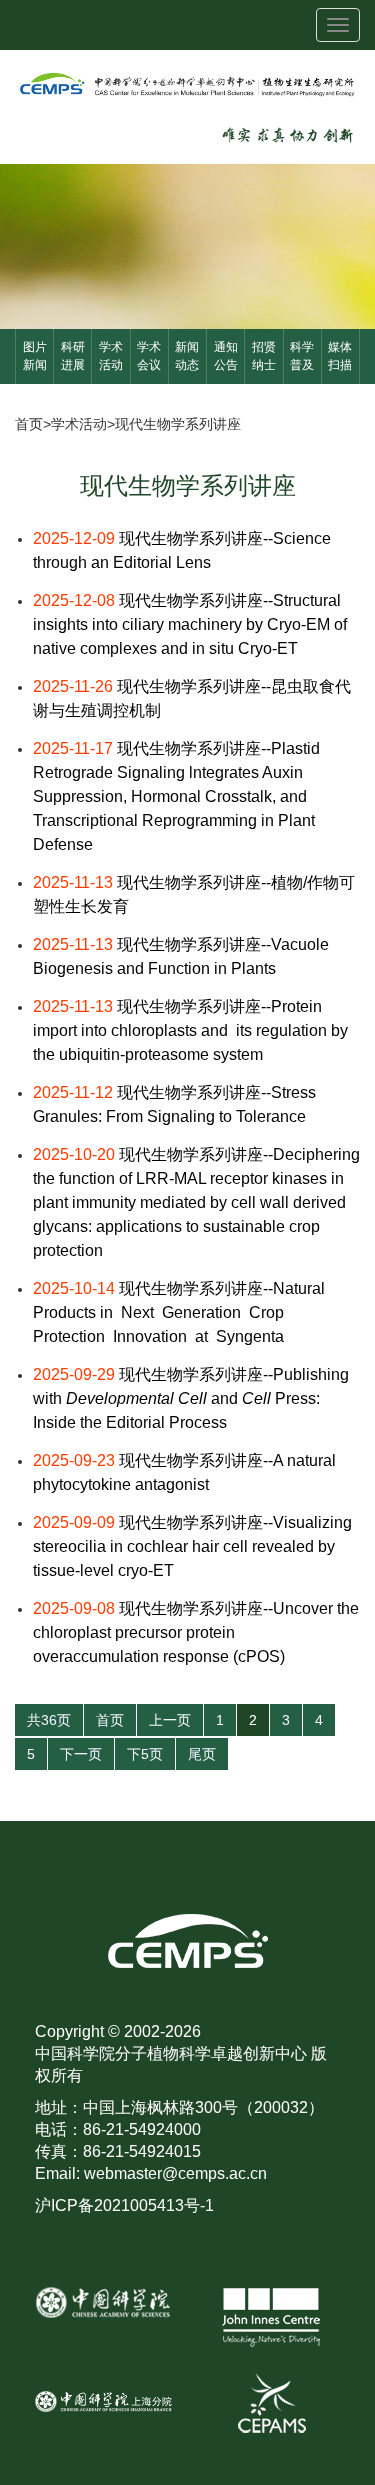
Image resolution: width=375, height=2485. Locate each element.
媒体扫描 (340, 355)
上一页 (170, 1720)
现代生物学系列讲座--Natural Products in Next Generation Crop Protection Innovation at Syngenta (179, 1312)
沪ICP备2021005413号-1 (124, 2205)
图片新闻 (35, 355)
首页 (29, 424)
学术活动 (111, 355)
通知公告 (226, 355)
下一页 (81, 1754)
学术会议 (149, 355)
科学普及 (302, 355)
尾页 (202, 1754)
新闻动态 (187, 355)
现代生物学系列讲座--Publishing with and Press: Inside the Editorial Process (191, 1398)
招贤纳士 (264, 355)
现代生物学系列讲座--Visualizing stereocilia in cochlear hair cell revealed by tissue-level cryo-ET (192, 1546)
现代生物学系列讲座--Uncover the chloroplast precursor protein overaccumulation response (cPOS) (196, 1632)
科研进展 (73, 355)
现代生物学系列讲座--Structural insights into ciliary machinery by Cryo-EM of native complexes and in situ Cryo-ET (190, 624)
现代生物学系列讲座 (178, 424)
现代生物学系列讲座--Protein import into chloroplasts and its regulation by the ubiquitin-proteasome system (190, 1030)
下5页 (145, 1754)
